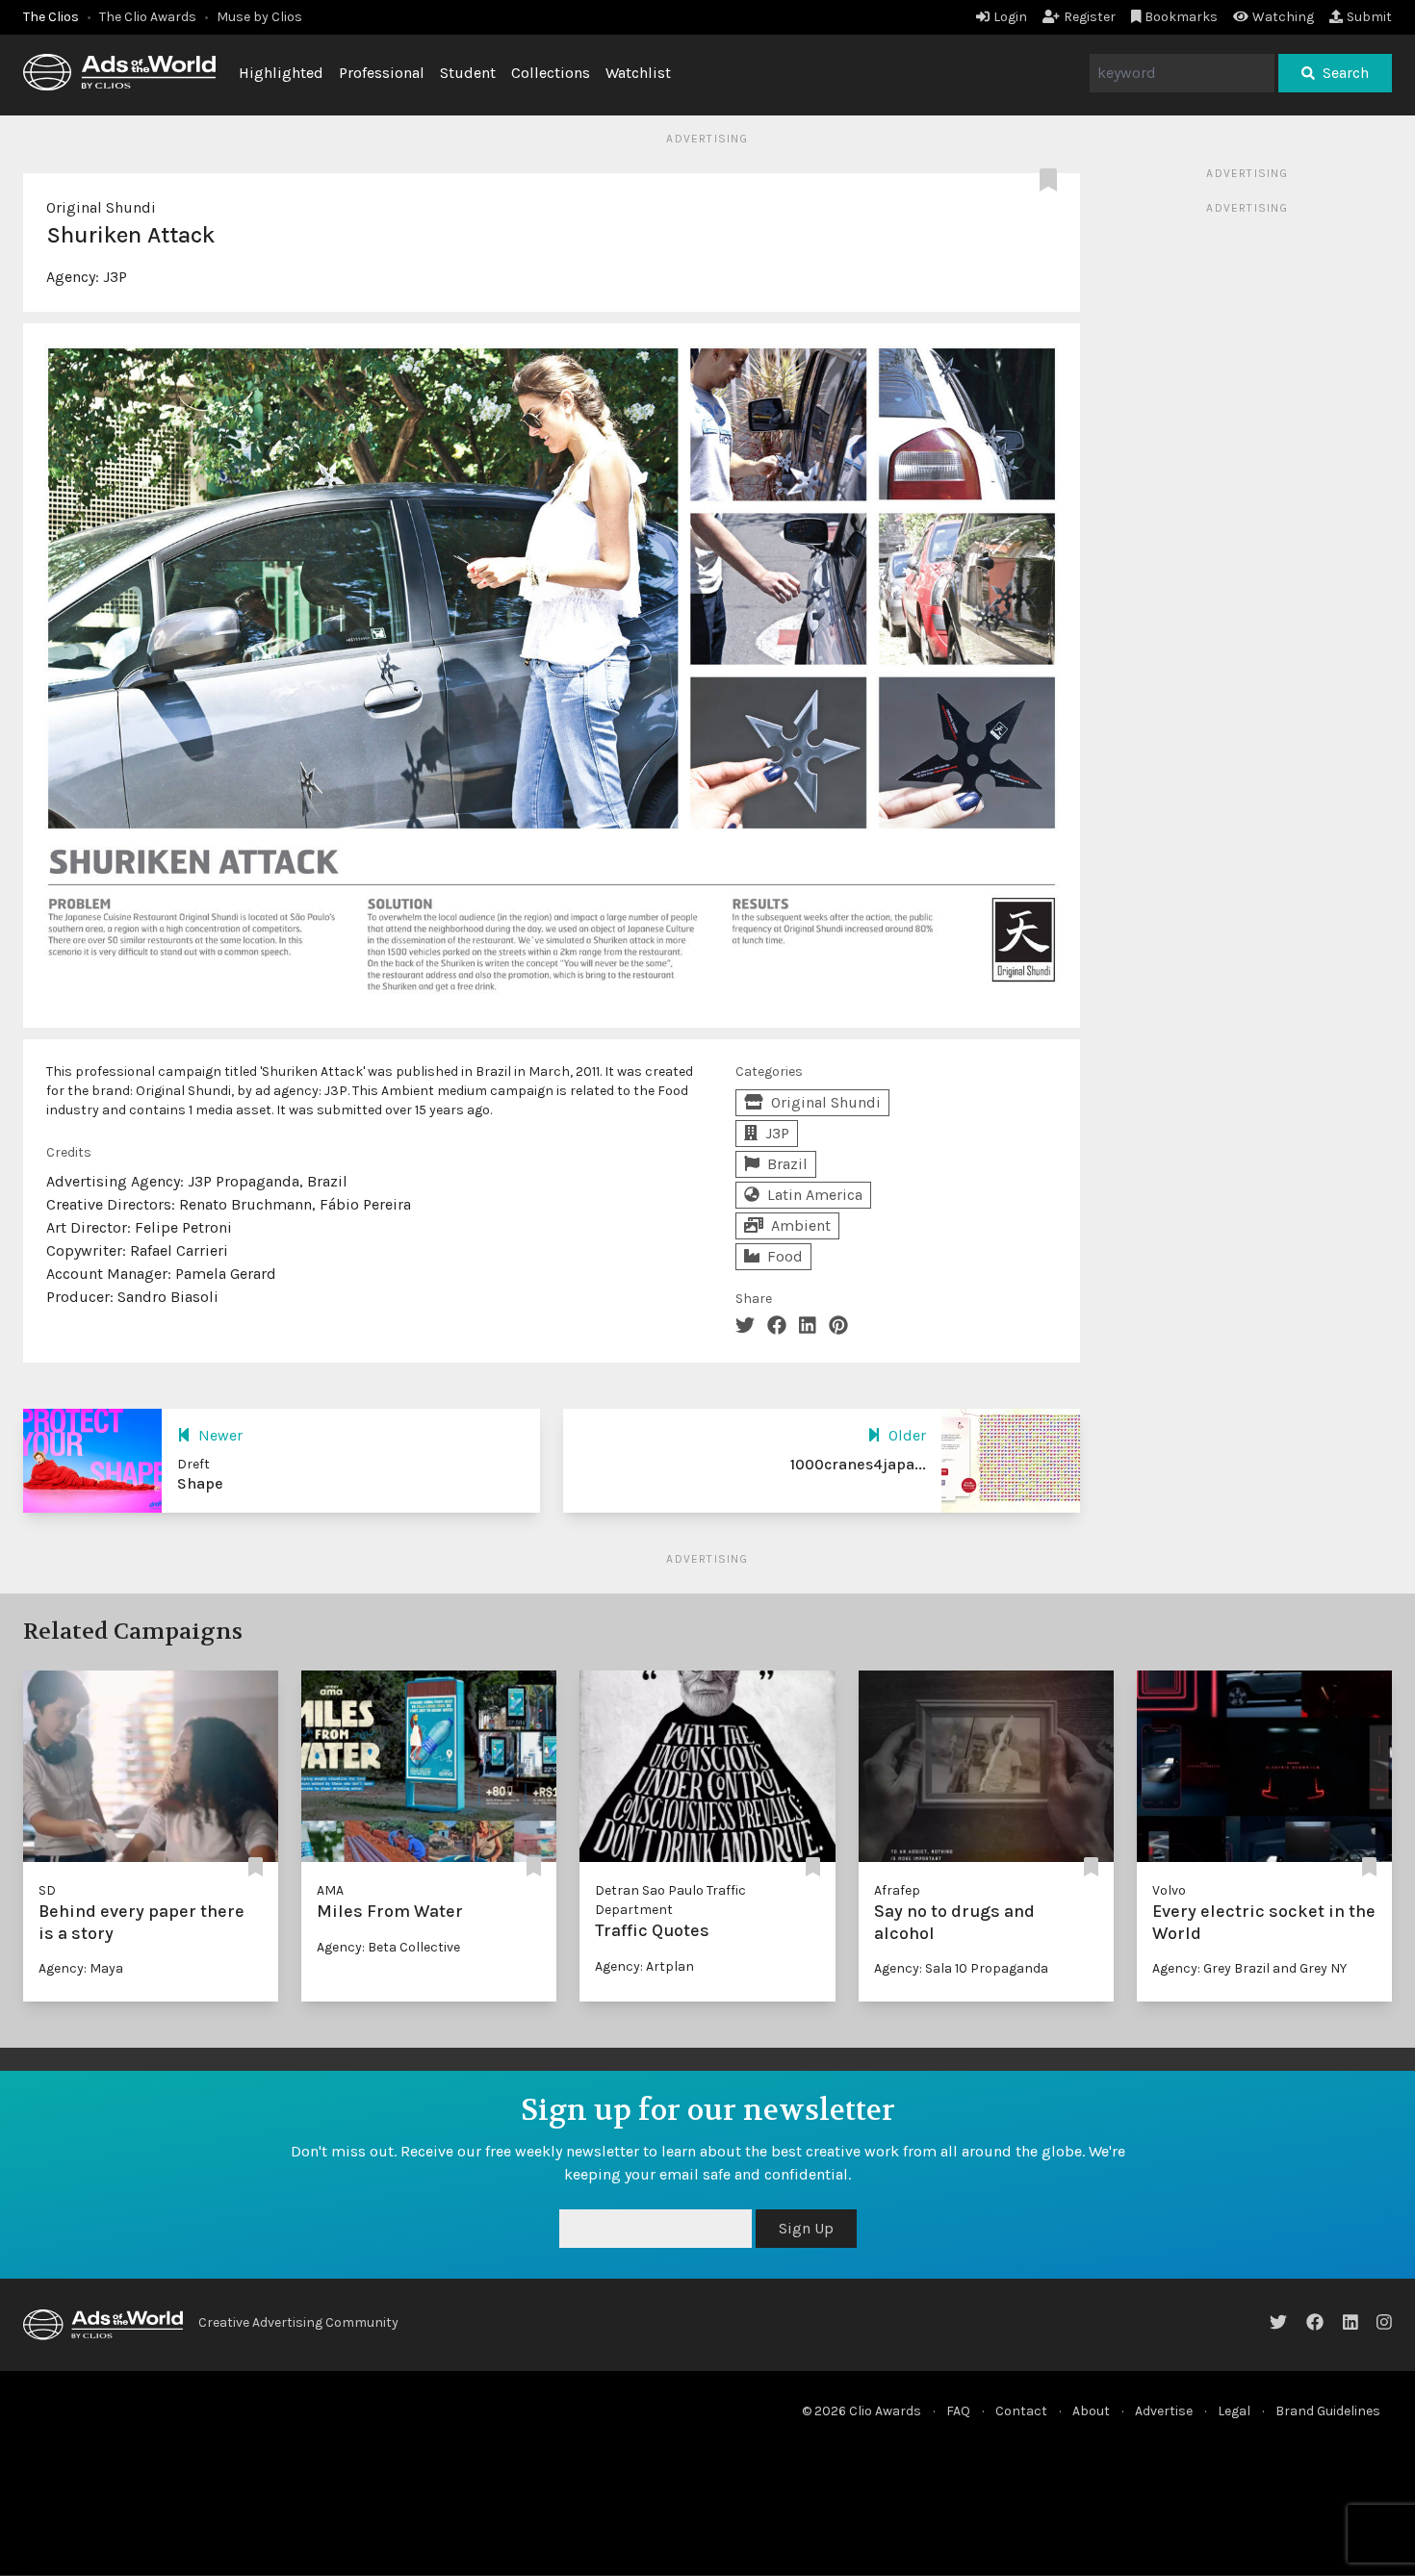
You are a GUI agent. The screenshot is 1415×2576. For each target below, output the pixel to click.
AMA (330, 1890)
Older (907, 1435)
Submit (1369, 17)
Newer (220, 1435)
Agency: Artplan (644, 1966)
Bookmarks (1181, 17)
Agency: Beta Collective (388, 1947)
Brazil (787, 1164)
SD (47, 1890)
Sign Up (806, 2228)
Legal (1234, 2411)
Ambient (801, 1225)
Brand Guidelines (1328, 2411)
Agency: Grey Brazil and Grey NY (1249, 1968)
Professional (382, 73)
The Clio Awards (148, 17)
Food (785, 1256)
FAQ (958, 2411)
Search (1346, 73)
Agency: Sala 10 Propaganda (961, 1968)
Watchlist (638, 73)
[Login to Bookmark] (1052, 181)
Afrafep (897, 1890)
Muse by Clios (259, 17)
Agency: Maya (81, 1968)
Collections (551, 73)
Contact (1021, 2411)
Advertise (1164, 2411)
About (1091, 2411)
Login (1010, 17)
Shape (200, 1483)
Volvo (1169, 1890)
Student (468, 73)
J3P (115, 277)
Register (1090, 17)
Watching (1283, 17)
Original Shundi (101, 207)
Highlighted (281, 73)
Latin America (815, 1195)
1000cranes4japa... (858, 1464)
